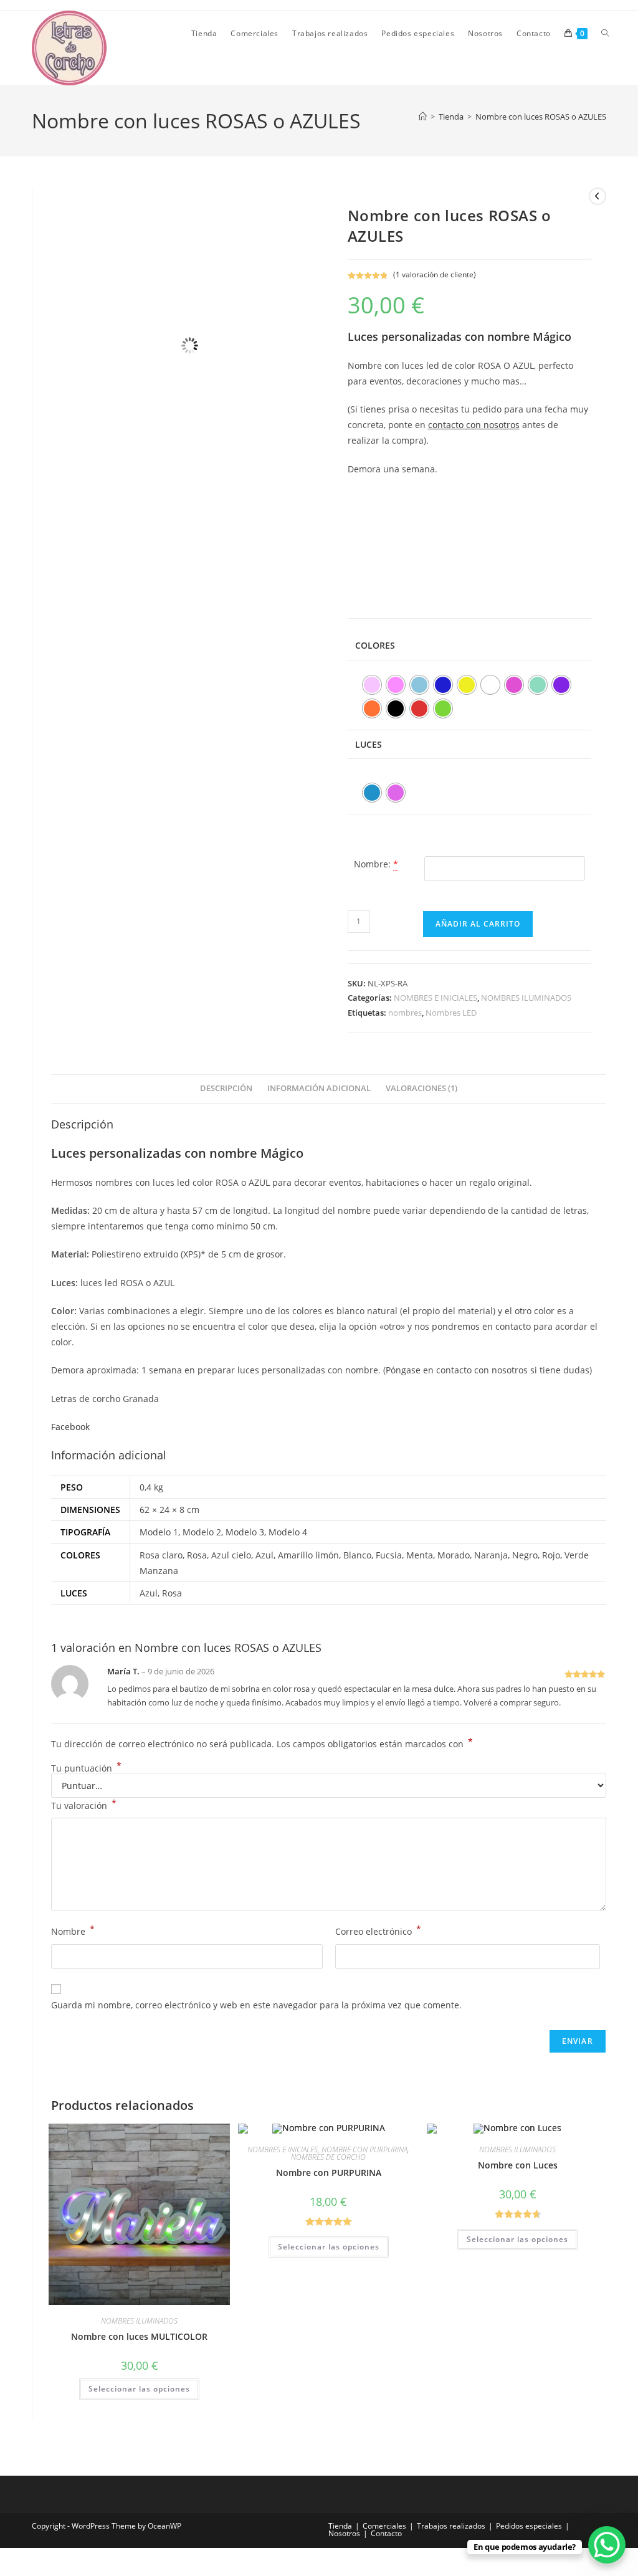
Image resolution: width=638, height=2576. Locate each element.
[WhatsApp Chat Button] (607, 2545)
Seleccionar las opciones (139, 2389)
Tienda (340, 2526)
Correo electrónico (378, 1930)
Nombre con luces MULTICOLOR (139, 2336)
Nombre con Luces (518, 2165)
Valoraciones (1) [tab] (421, 1088)
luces (369, 744)
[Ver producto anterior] (598, 196)
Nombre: (372, 864)
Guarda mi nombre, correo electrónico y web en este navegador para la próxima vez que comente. (256, 2005)
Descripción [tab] (226, 1088)
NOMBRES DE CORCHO (328, 2157)
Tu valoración (84, 1805)
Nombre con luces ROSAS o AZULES (541, 117)
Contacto (386, 2533)
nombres (405, 1013)
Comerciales (384, 2526)
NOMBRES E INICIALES (436, 998)
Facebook (70, 1427)
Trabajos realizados (451, 2526)
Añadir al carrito (478, 924)
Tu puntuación (86, 1768)
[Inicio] (423, 117)
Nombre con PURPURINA (329, 2173)
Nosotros (344, 2533)
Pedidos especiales (529, 2526)
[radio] (372, 685)
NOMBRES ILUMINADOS (526, 998)
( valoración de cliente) (435, 274)
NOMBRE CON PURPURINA (364, 2149)
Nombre (73, 1930)
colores (375, 645)
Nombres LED (451, 1013)
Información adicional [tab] (319, 1088)
